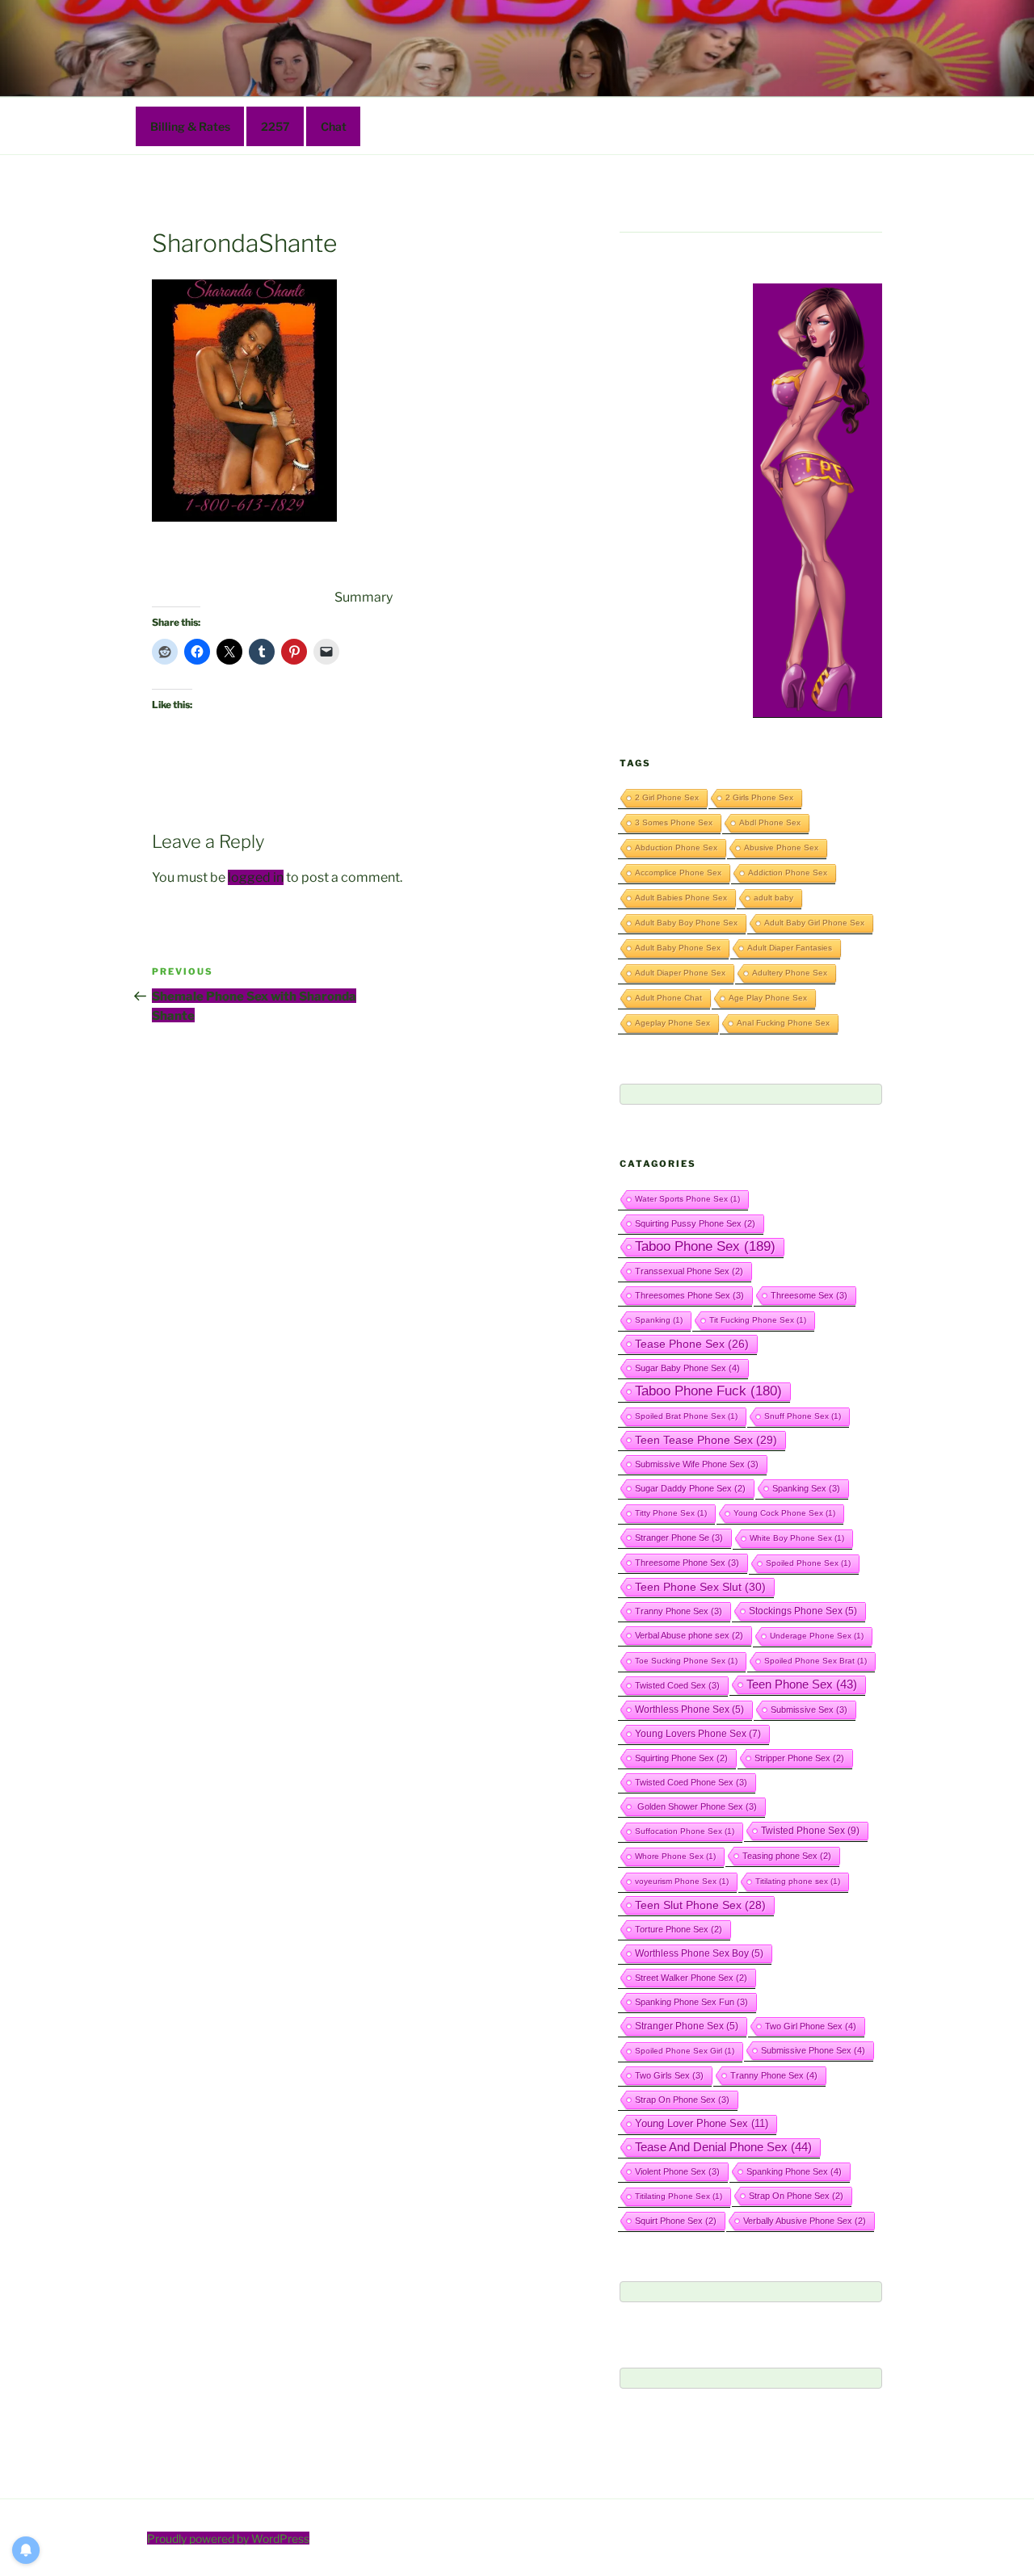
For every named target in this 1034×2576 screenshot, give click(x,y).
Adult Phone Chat (668, 998)
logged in (256, 877)
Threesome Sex (809, 1295)
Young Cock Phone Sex (784, 1513)
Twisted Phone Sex (810, 1831)
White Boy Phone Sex (797, 1538)
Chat (334, 126)
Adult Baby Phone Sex (678, 948)
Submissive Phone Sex (813, 2050)
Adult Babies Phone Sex (681, 898)
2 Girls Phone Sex (759, 797)
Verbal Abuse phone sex (689, 1635)
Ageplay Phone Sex (673, 1023)
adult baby (773, 898)
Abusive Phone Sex (781, 847)
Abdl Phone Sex (770, 822)
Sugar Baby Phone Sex (687, 1368)
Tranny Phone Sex (679, 1611)
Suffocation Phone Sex (685, 1831)
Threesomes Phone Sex (689, 1295)
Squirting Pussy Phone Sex (695, 1223)
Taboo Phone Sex (705, 1246)
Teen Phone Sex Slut (700, 1587)
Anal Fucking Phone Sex (783, 1023)
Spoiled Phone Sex (808, 1563)
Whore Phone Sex (675, 1856)
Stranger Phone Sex (687, 2026)
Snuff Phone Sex (803, 1416)
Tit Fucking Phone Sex (758, 1320)
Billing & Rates (190, 126)
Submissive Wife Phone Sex (697, 1464)
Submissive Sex (809, 1710)
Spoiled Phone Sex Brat (815, 1661)
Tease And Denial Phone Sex (723, 2147)
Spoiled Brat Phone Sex (686, 1416)
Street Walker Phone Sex (691, 1978)
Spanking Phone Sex (794, 2171)
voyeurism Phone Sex (682, 1881)
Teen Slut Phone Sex (700, 1905)
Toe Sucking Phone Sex (686, 1661)
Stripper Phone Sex (799, 1758)
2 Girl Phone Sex (667, 797)
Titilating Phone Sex (679, 2196)
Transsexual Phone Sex (689, 1271)
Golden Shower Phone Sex (696, 1806)
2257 (275, 126)
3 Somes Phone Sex (674, 822)
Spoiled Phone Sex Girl (685, 2051)
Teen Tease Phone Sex (706, 1440)
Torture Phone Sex (679, 1929)
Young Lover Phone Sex (702, 2123)
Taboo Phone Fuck (708, 1391)
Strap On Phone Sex (682, 2100)
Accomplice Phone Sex (678, 873)
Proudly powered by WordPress (228, 2538)
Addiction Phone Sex (788, 873)
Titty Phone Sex (671, 1513)
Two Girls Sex (669, 2075)
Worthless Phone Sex (689, 1709)
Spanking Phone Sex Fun (691, 2002)
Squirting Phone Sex (681, 1758)
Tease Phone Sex (692, 1344)
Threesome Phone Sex (687, 1563)
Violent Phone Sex (677, 2171)
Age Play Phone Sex (768, 998)
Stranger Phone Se (679, 1538)
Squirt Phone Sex (676, 2221)
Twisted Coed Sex (677, 1685)
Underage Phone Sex (817, 1636)
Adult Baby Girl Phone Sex (814, 923)
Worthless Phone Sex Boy (699, 1953)
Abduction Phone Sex (676, 847)
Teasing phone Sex (787, 1856)
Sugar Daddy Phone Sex (690, 1488)
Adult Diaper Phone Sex (680, 973)
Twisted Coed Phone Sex (691, 1782)
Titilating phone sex (798, 1881)
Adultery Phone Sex (790, 973)
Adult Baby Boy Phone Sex (686, 923)
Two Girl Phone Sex (811, 2026)
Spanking (659, 1320)
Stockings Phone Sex (803, 1611)
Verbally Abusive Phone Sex (805, 2221)
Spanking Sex (806, 1488)
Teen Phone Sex (802, 1684)
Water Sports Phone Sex (687, 1199)
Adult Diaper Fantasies (790, 948)
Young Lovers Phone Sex (698, 1734)
